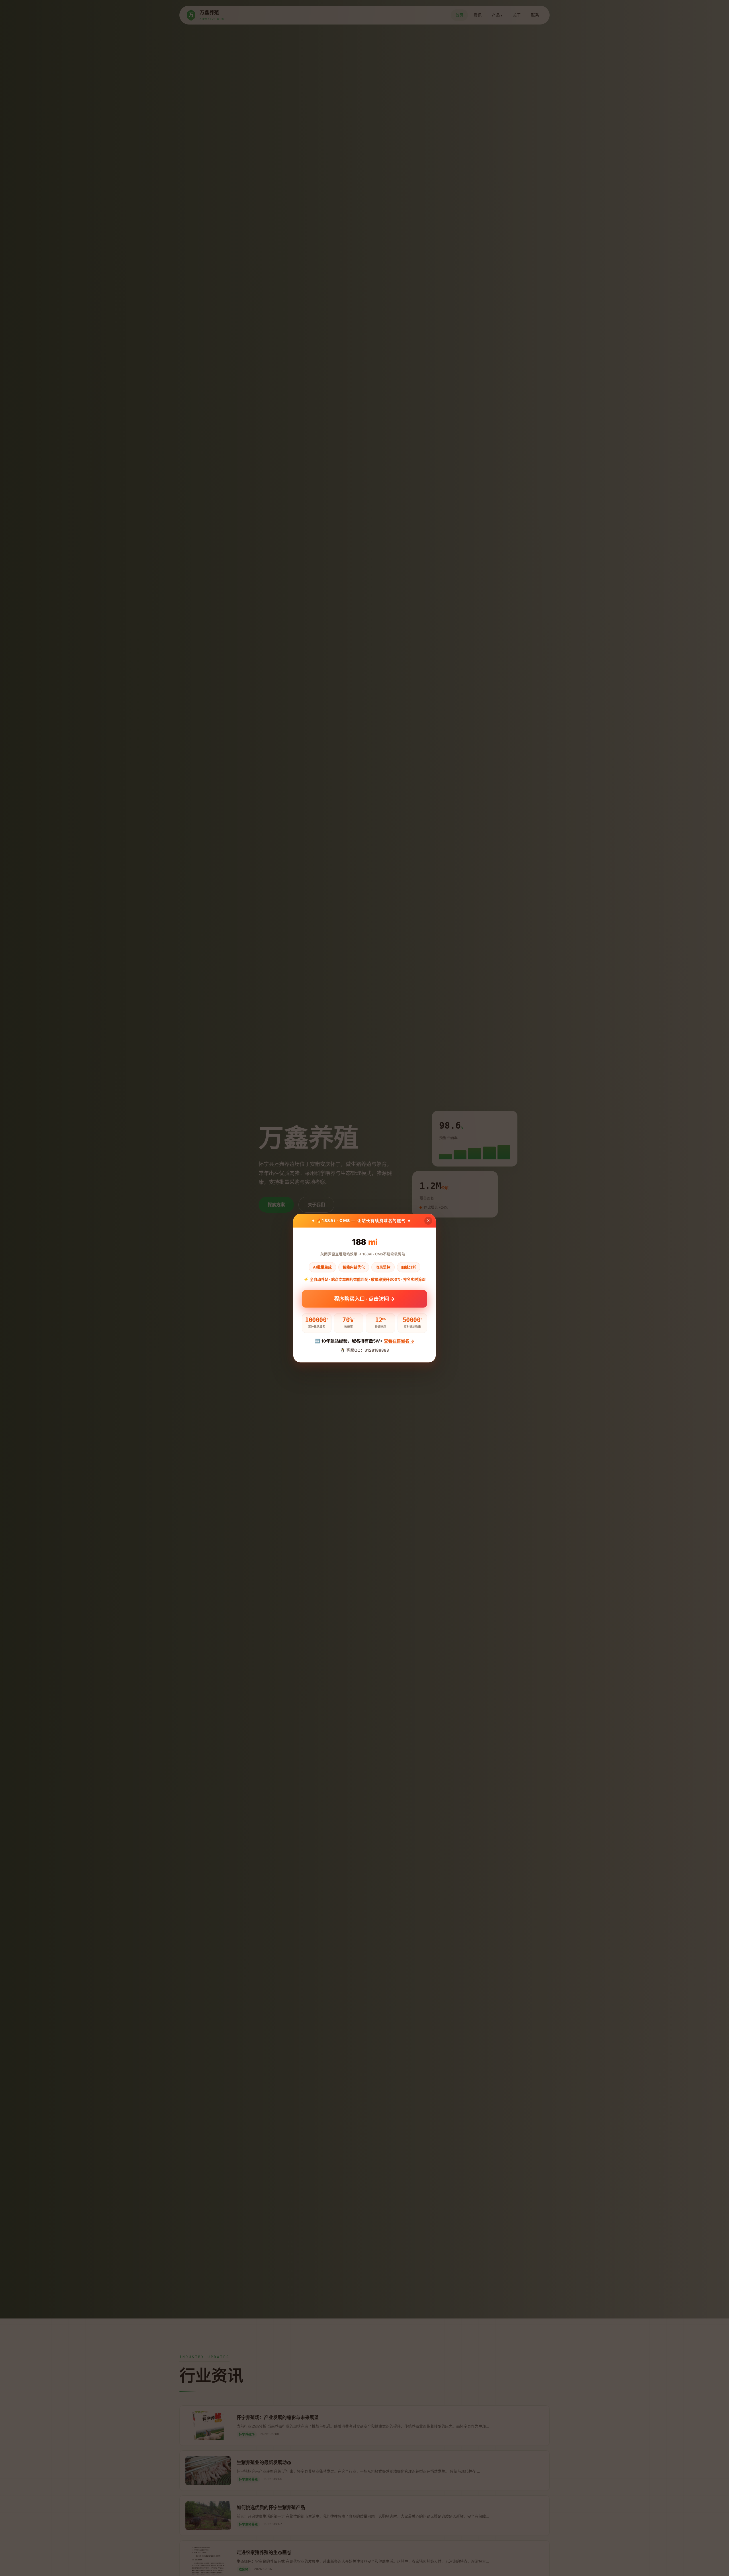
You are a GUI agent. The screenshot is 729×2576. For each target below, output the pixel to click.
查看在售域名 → (399, 1341)
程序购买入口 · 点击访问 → (364, 1297)
